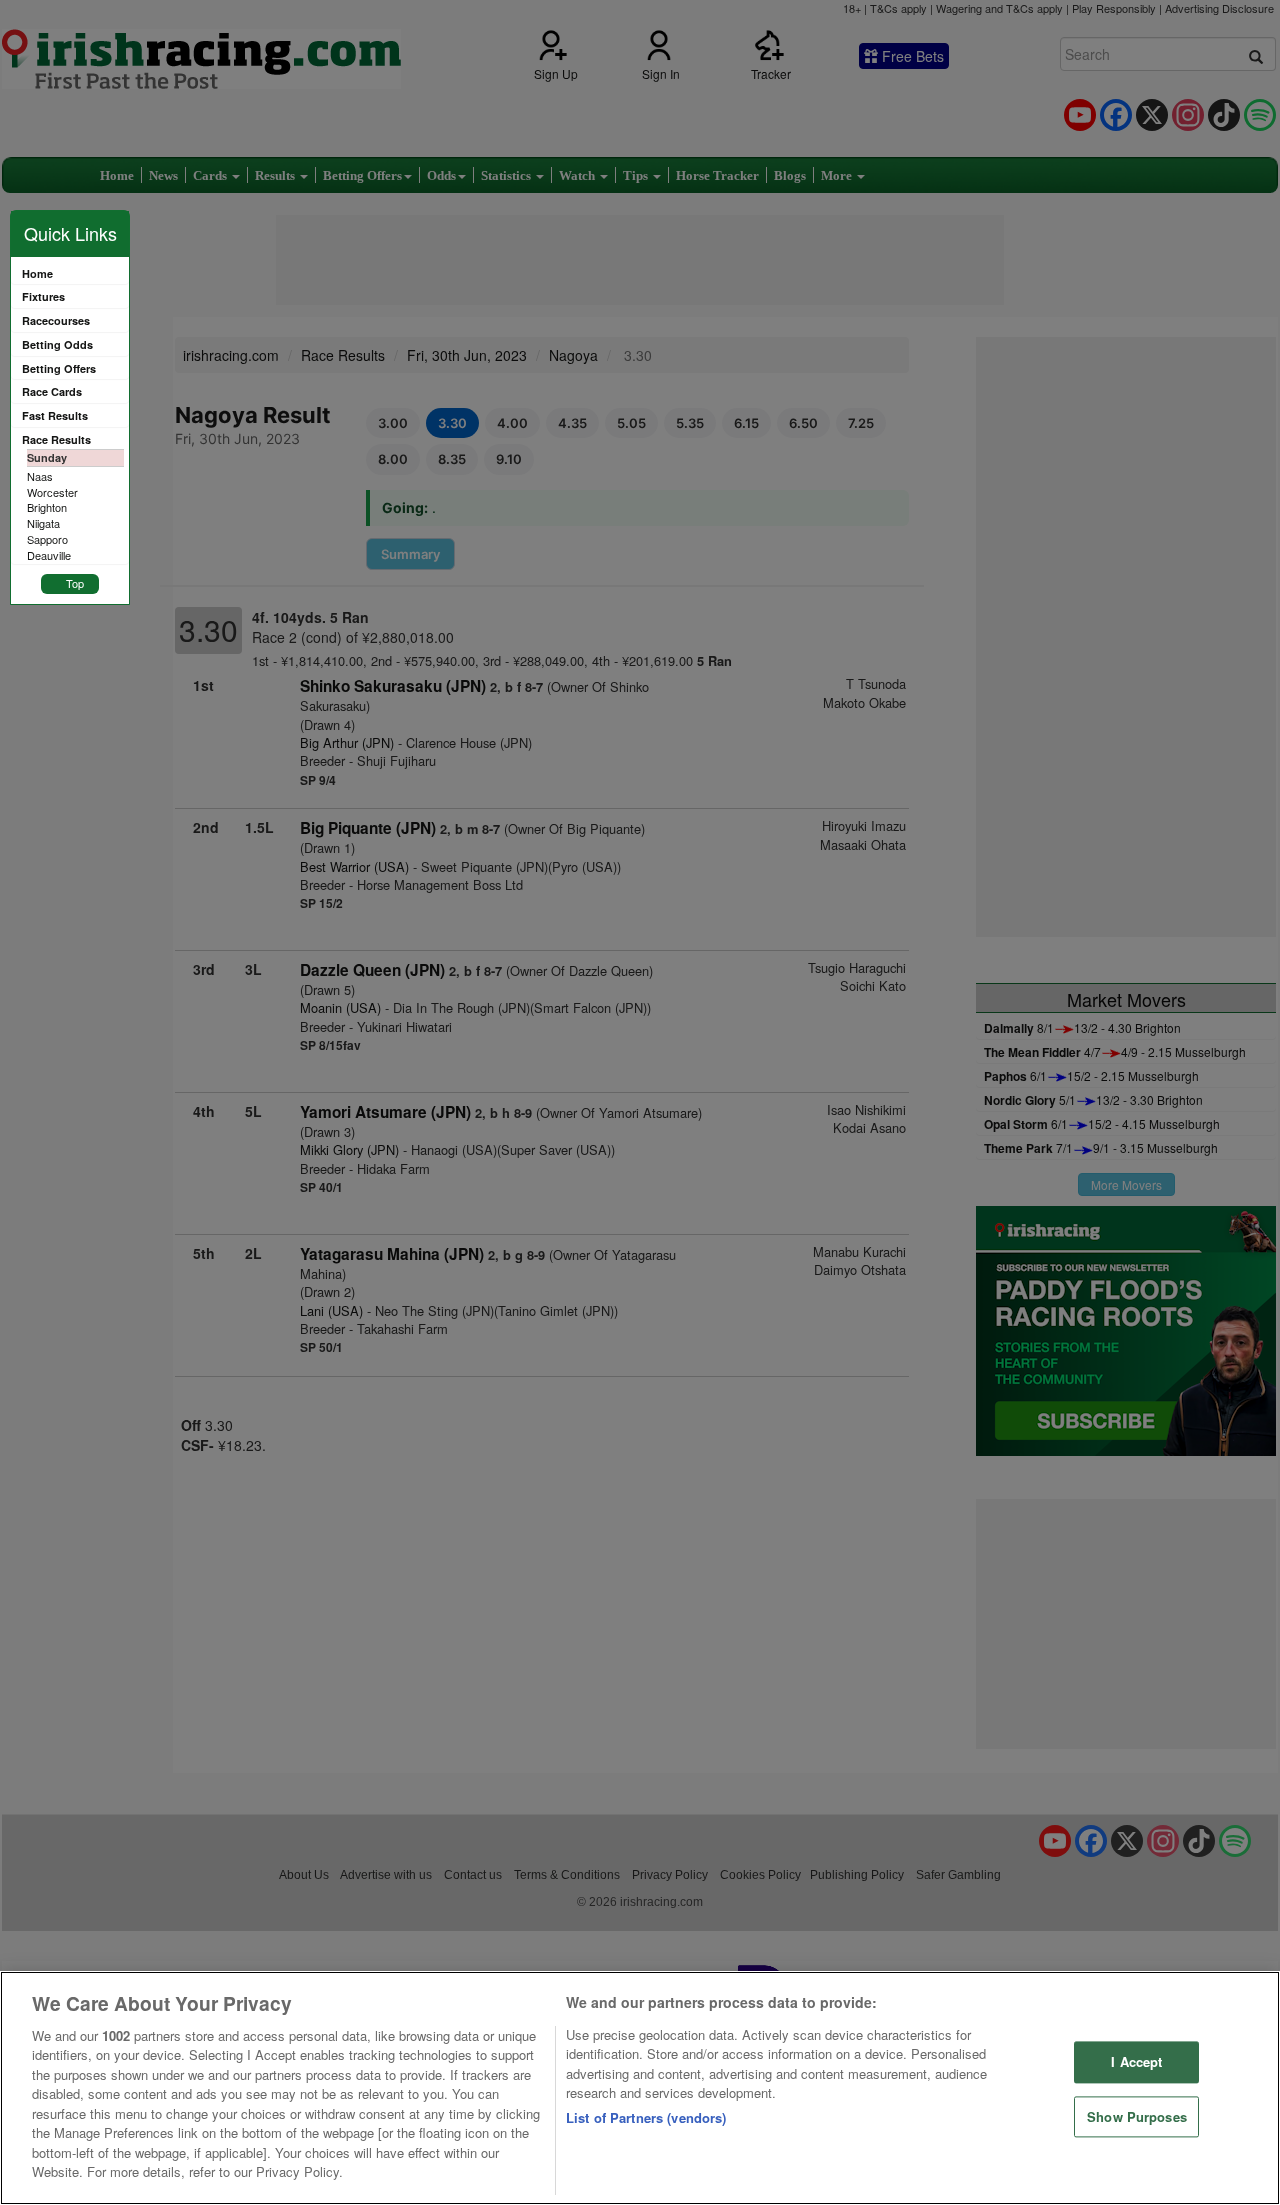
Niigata (43, 523)
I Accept (1136, 2061)
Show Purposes (1137, 2116)
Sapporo (47, 539)
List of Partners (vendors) (646, 2117)
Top (75, 583)
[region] (640, 2088)
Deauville (49, 555)
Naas (40, 476)
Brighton (47, 507)
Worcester (52, 492)
